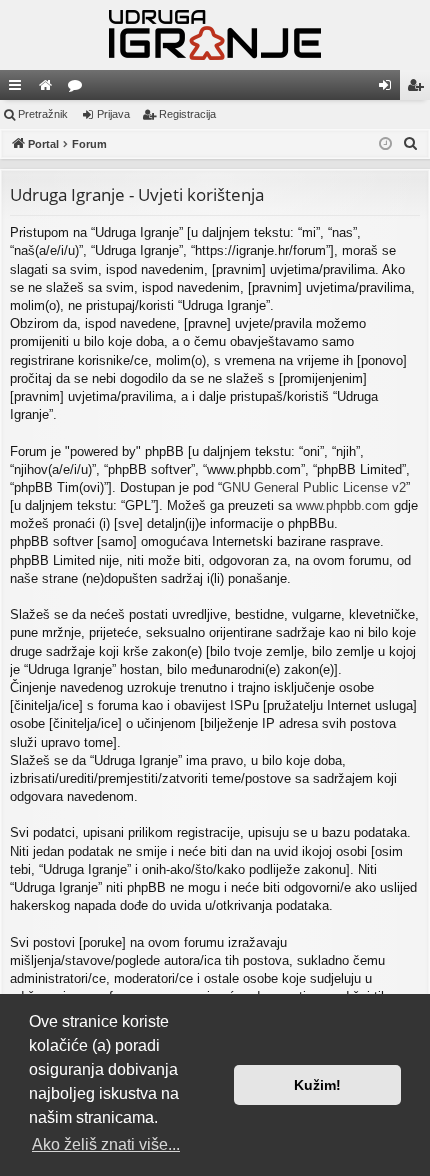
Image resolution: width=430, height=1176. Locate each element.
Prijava (113, 114)
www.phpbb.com (343, 505)
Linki (19, 89)
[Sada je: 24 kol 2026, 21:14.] (385, 144)
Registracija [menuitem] (419, 89)
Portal (49, 89)
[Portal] (215, 35)
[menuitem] (411, 144)
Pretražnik (43, 114)
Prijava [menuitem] (389, 89)
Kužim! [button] (317, 1085)
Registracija (187, 114)
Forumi (79, 89)
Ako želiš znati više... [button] (106, 1144)
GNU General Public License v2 (314, 487)
